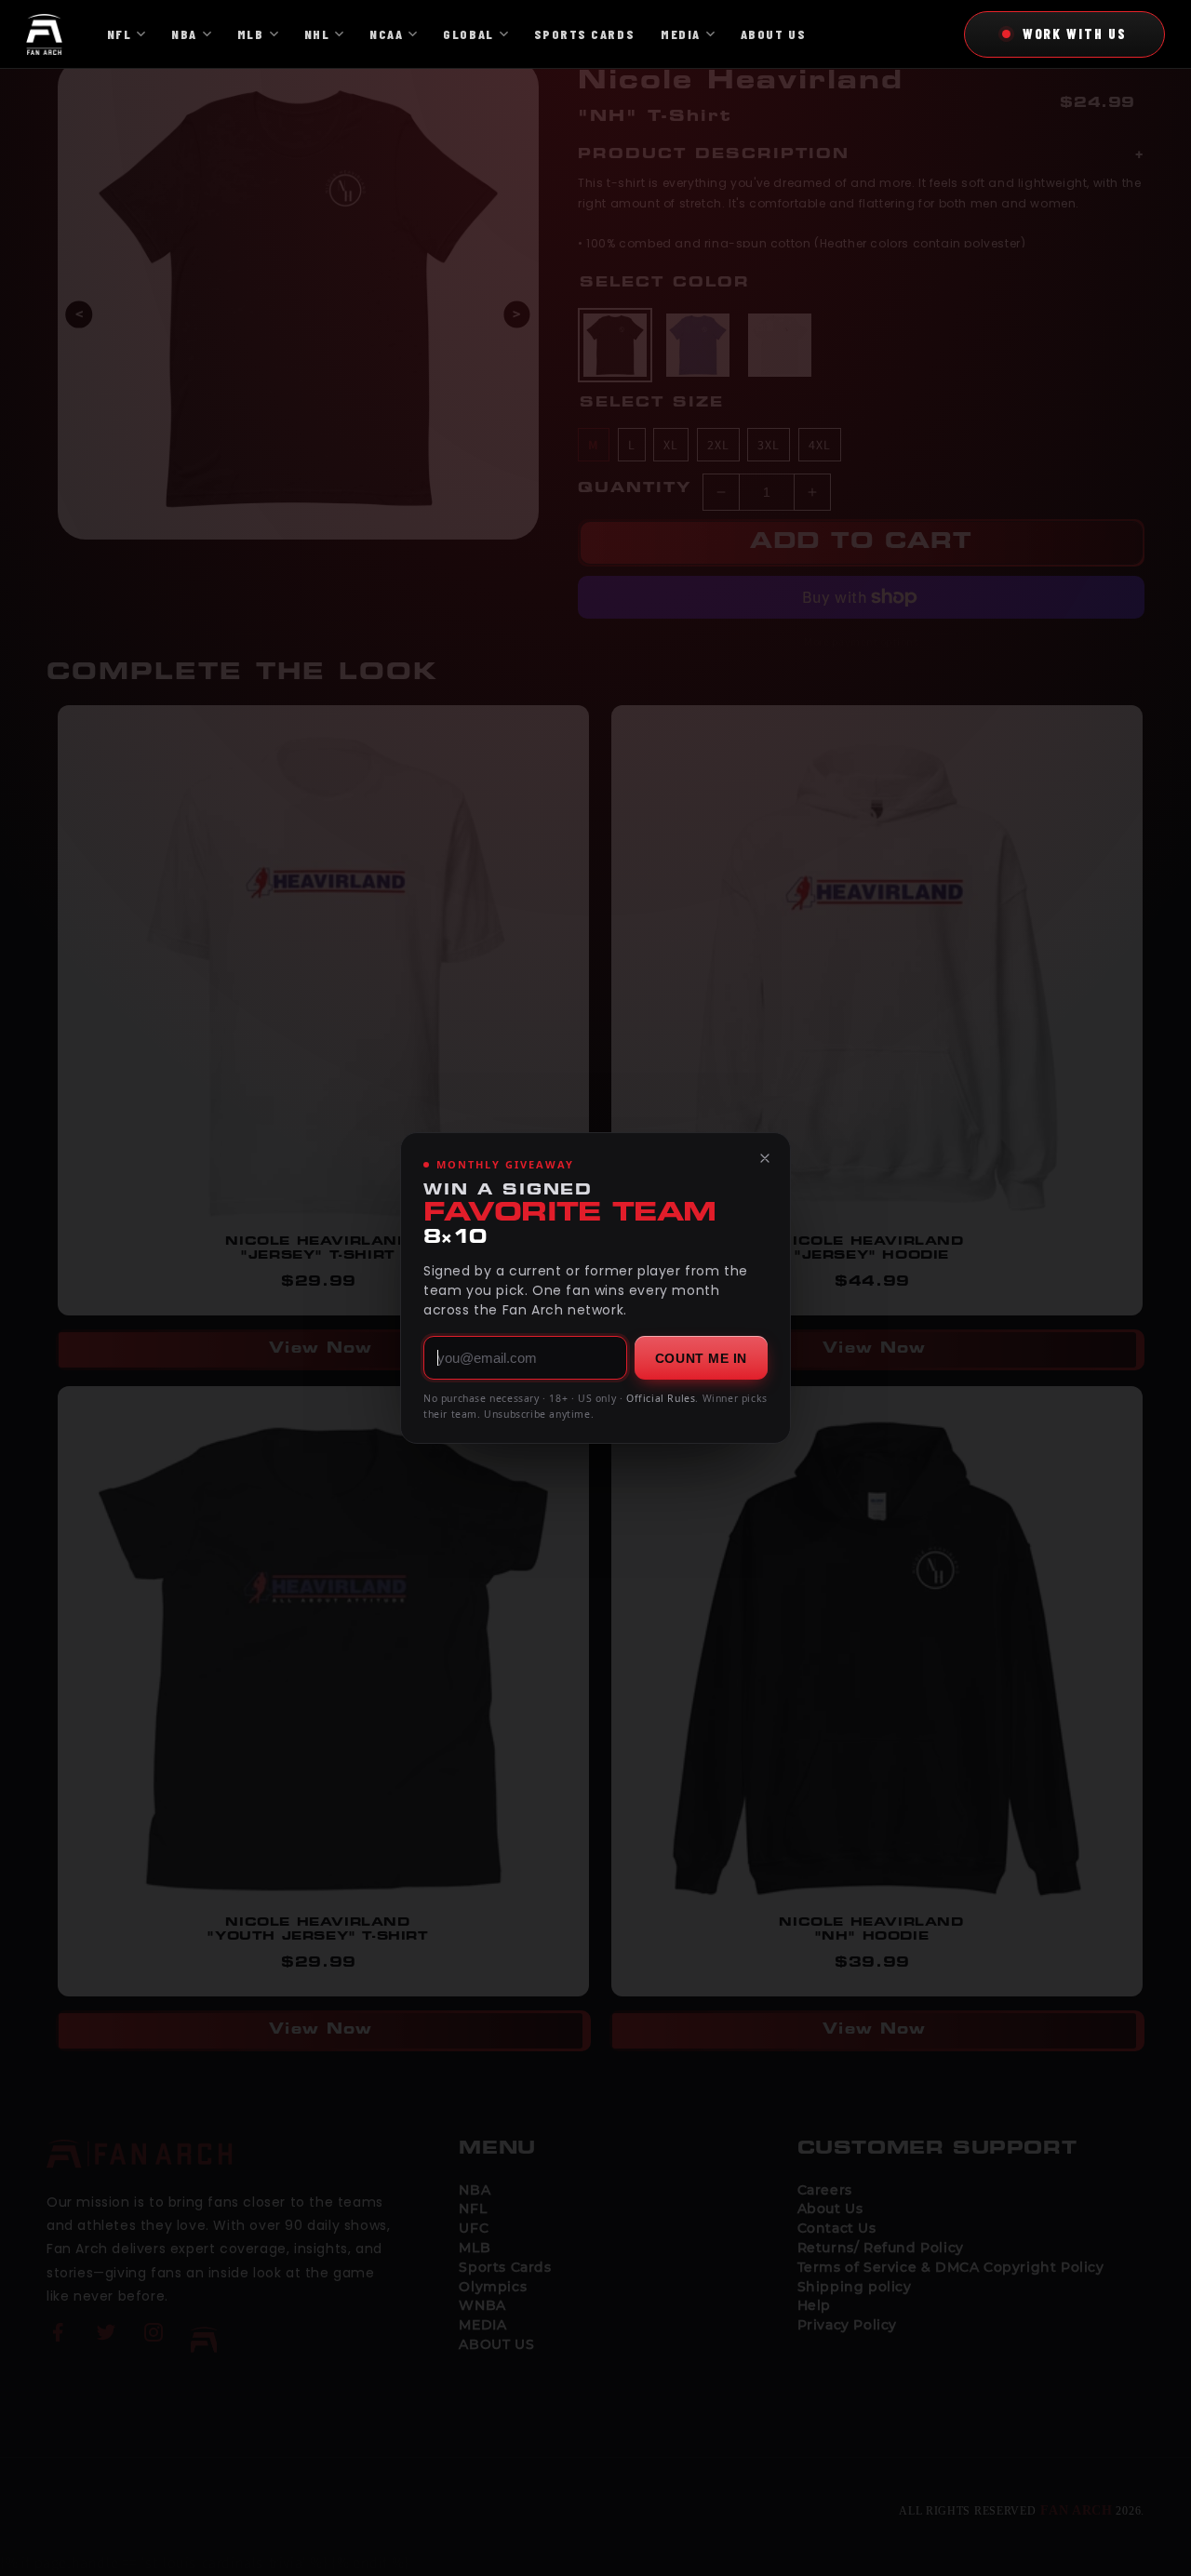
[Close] (765, 1158)
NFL (120, 34)
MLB (251, 34)
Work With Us (1075, 33)
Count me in (701, 1358)
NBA (184, 34)
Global (468, 34)
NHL (317, 34)
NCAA (386, 34)
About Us (773, 34)
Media (681, 34)
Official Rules (661, 1398)
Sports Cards (584, 34)
